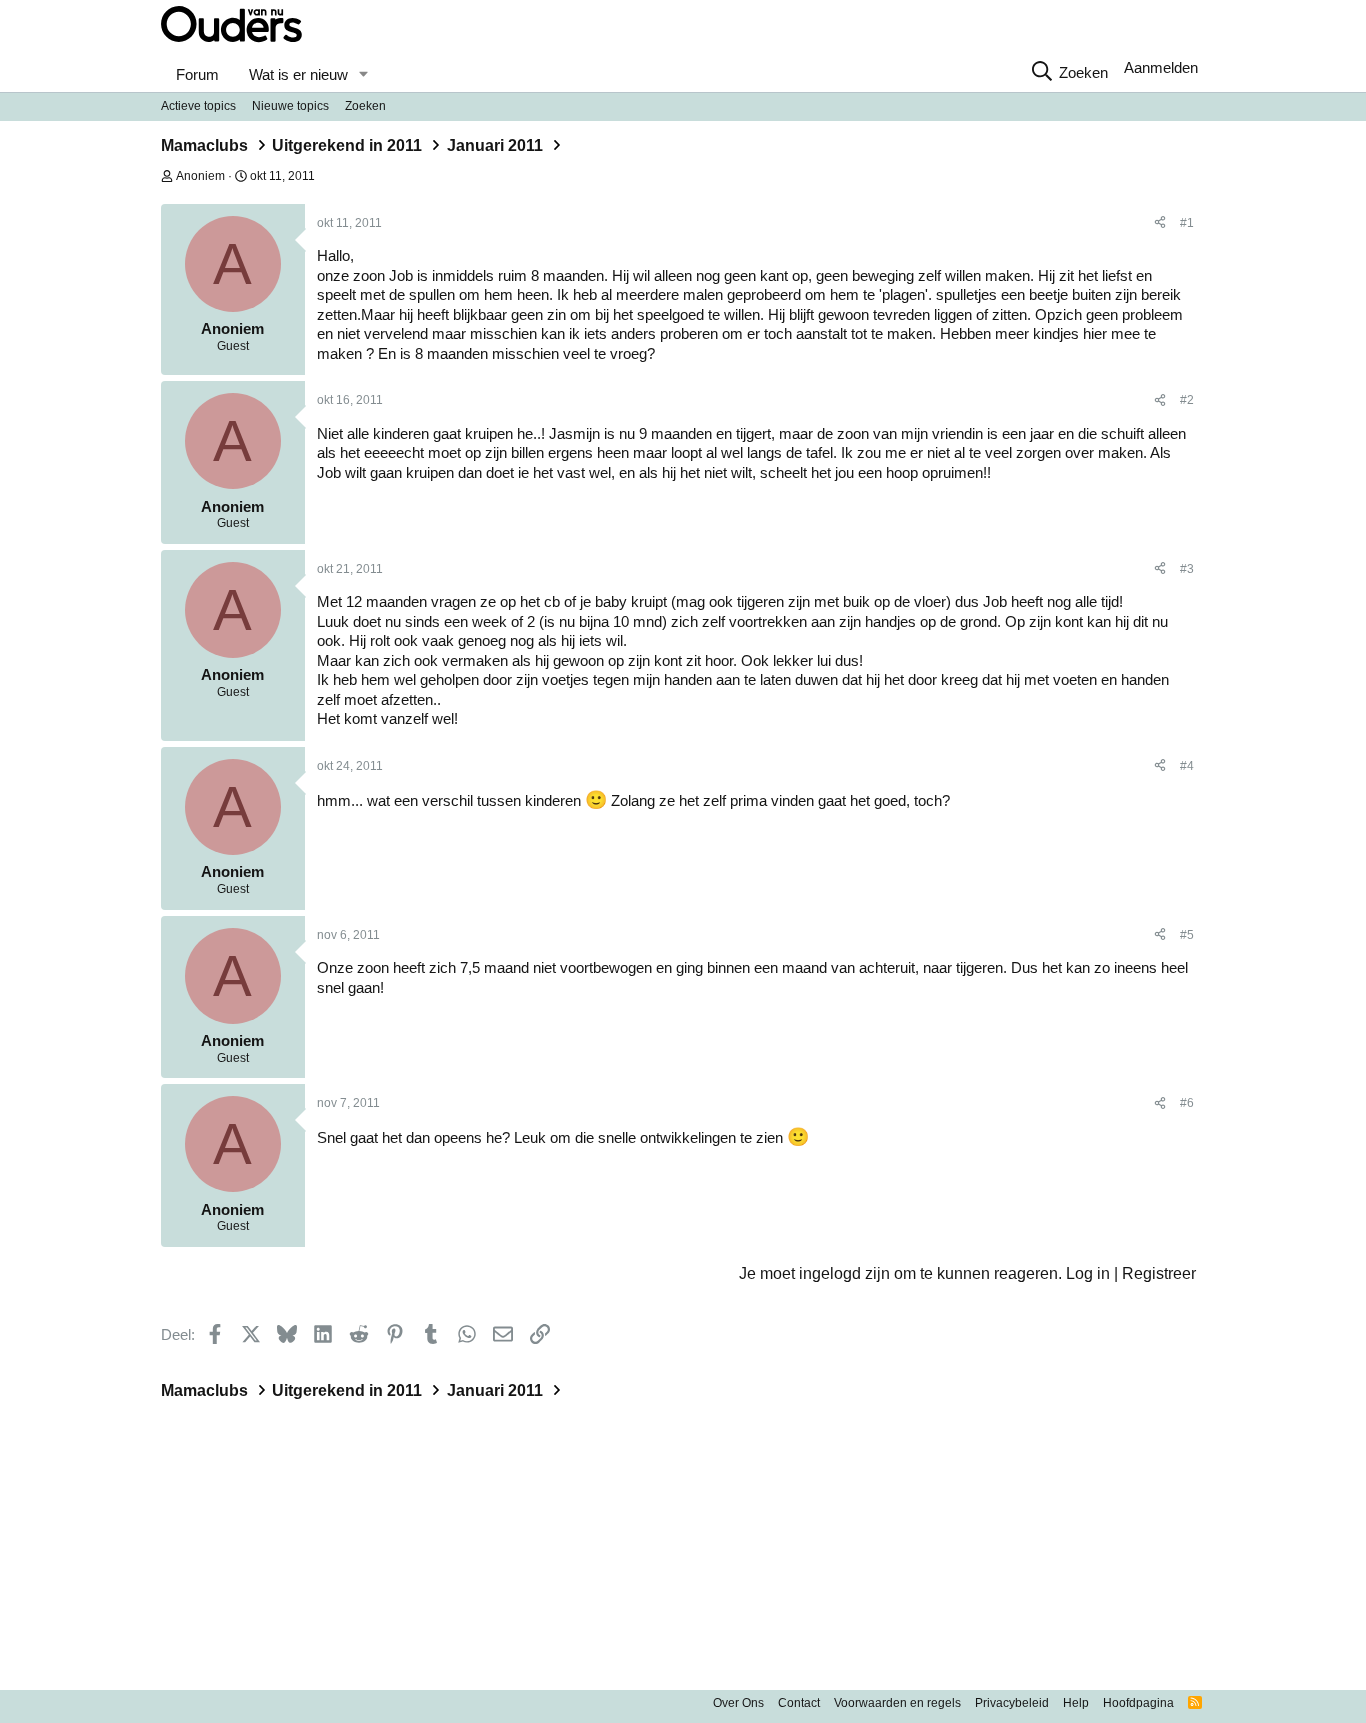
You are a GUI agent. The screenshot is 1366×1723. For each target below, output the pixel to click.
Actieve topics (198, 106)
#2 (1187, 400)
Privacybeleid (1012, 1703)
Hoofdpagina (1138, 1703)
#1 (1187, 223)
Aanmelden (1161, 67)
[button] (363, 75)
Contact (799, 1703)
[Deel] (1160, 224)
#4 (1187, 766)
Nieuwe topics (290, 106)
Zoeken (365, 106)
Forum (197, 74)
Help (1076, 1703)
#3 (1187, 569)
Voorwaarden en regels (897, 1703)
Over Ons (738, 1703)
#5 (1187, 935)
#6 (1187, 1103)
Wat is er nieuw (298, 74)
